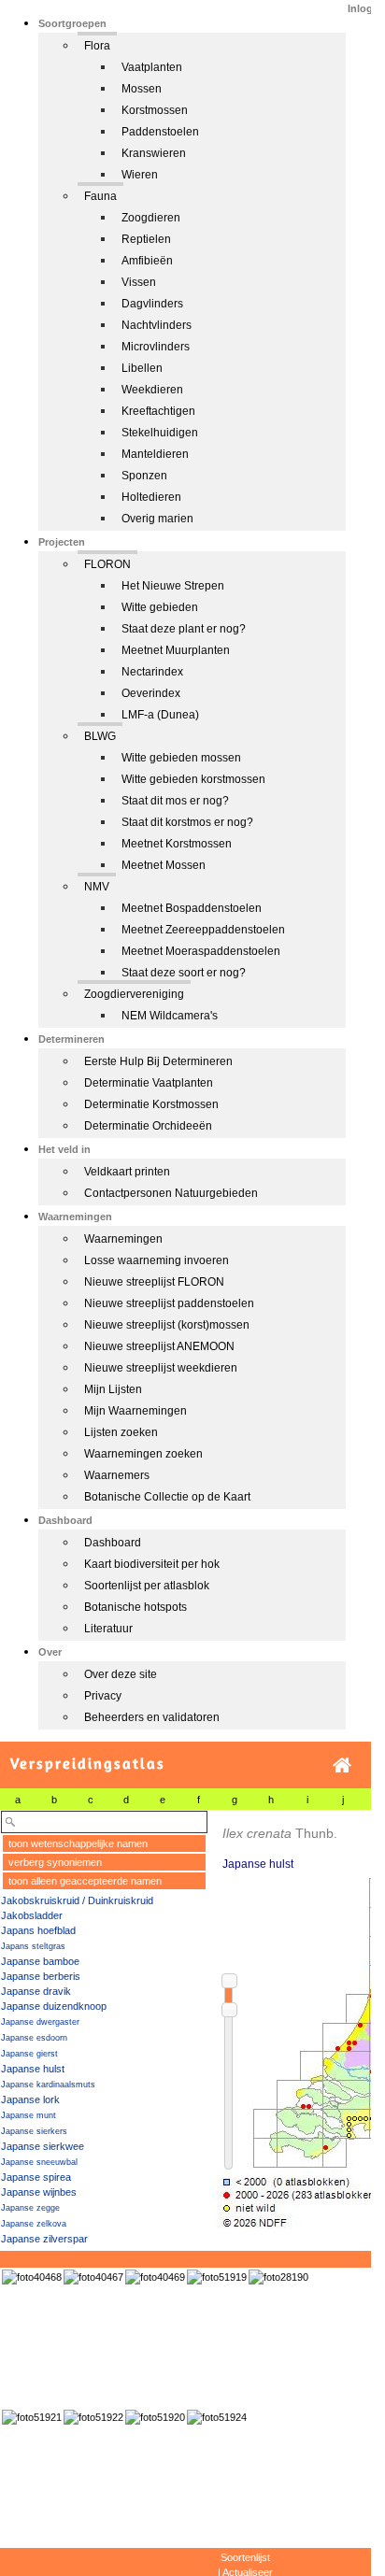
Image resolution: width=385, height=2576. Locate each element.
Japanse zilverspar (44, 2239)
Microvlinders (156, 347)
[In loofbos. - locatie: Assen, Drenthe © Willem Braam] (217, 2277)
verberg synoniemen (55, 1862)
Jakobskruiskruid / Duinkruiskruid (77, 1900)
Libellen (142, 368)
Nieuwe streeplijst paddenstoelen (169, 1303)
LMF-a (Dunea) (160, 715)
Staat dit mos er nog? (175, 801)
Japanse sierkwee (43, 2146)
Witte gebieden (160, 607)
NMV (97, 887)
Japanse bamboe (40, 1961)
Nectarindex (152, 672)
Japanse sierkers (34, 2131)
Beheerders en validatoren (152, 1717)
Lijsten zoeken (121, 1432)
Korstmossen (155, 110)
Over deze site (121, 1674)
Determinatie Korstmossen (151, 1104)
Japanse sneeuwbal (39, 2162)
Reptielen (146, 239)
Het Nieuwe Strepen (173, 586)
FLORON (107, 564)
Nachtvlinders (157, 325)
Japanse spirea (36, 2177)
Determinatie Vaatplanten (149, 1083)
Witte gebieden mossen (181, 758)
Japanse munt (29, 2115)
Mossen (142, 89)
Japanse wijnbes (39, 2192)
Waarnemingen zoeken (143, 1454)
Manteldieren (155, 454)
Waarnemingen (123, 1239)
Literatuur (108, 1629)
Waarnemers (117, 1475)
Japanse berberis (41, 1976)
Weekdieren (152, 390)
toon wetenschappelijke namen (78, 1843)
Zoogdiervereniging (134, 994)
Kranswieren (154, 153)
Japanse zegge (30, 2208)
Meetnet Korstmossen (177, 844)
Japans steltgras (33, 1946)
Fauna (100, 196)
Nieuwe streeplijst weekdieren (161, 1368)
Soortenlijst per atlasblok (147, 1586)
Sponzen (144, 476)
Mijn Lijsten (113, 1389)
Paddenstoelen (160, 132)
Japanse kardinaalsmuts (48, 2085)
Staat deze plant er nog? (184, 629)
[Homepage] (342, 1765)
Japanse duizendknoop (54, 2006)
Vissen (139, 282)
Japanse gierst (29, 2054)
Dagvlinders (152, 304)
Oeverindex (151, 693)
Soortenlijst (245, 2557)
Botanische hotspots (135, 1607)
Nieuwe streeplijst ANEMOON (159, 1346)
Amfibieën (147, 261)
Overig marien (157, 519)
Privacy (103, 1696)
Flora (97, 46)
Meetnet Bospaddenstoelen (192, 908)
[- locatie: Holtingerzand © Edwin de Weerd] (93, 2277)
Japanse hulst (33, 2069)
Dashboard (113, 1543)
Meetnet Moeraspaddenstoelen (201, 951)
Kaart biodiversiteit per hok (152, 1564)
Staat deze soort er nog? (184, 973)
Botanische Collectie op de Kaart (167, 1497)
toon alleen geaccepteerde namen (85, 1881)
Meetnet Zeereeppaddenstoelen (203, 930)
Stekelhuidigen (160, 433)
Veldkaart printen (127, 1172)
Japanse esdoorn (34, 2038)
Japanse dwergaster (40, 2022)
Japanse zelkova (34, 2224)
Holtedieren (151, 497)
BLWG (100, 736)
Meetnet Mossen (164, 865)
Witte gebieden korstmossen (193, 779)
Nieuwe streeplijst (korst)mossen (167, 1325)
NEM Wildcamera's (170, 1016)
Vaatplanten (152, 67)
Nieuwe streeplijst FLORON (154, 1282)
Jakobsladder (32, 1915)
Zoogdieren (151, 218)
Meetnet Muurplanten (176, 650)
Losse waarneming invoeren (157, 1260)
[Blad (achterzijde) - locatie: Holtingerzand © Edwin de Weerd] (32, 2277)
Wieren (140, 175)
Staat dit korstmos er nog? (187, 822)
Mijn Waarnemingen (135, 1411)
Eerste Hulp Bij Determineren (158, 1061)
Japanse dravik (36, 1991)
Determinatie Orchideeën (148, 1126)
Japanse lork (30, 2099)
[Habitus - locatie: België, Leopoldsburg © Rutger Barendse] (278, 2277)
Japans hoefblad (38, 1930)
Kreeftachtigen (158, 411)
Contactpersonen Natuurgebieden (171, 1193)
